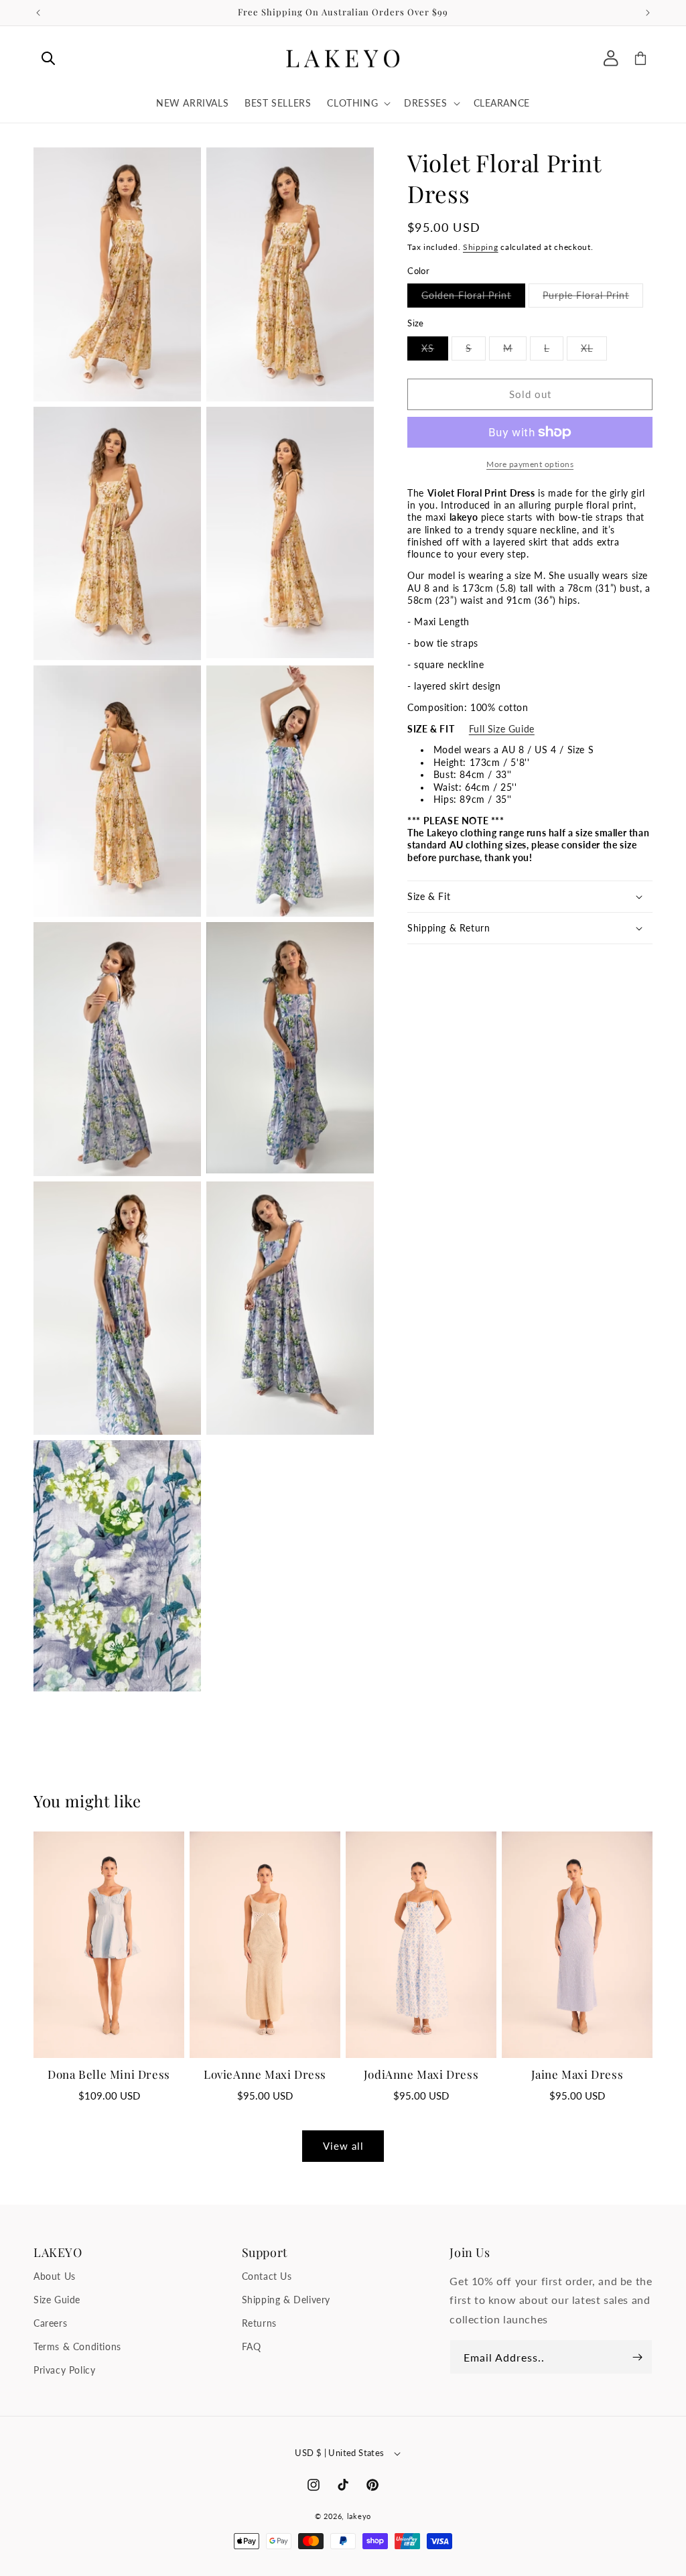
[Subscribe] (637, 2357)
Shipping (481, 247)
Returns (259, 2323)
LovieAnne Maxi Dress (265, 2074)
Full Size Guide (502, 729)
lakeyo (359, 2516)
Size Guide (57, 2300)
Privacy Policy (64, 2370)
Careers (50, 2323)
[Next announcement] (648, 13)
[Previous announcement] (38, 13)
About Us (55, 2276)
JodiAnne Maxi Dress (421, 2074)
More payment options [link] (530, 464)
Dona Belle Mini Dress (109, 2074)
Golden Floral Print (473, 298)
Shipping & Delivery (286, 2300)
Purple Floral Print (593, 298)
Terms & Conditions (77, 2346)
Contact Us (267, 2276)
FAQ (252, 2346)
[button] (48, 58)
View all (343, 2146)
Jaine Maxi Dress (577, 2074)
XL (594, 351)
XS (435, 351)
